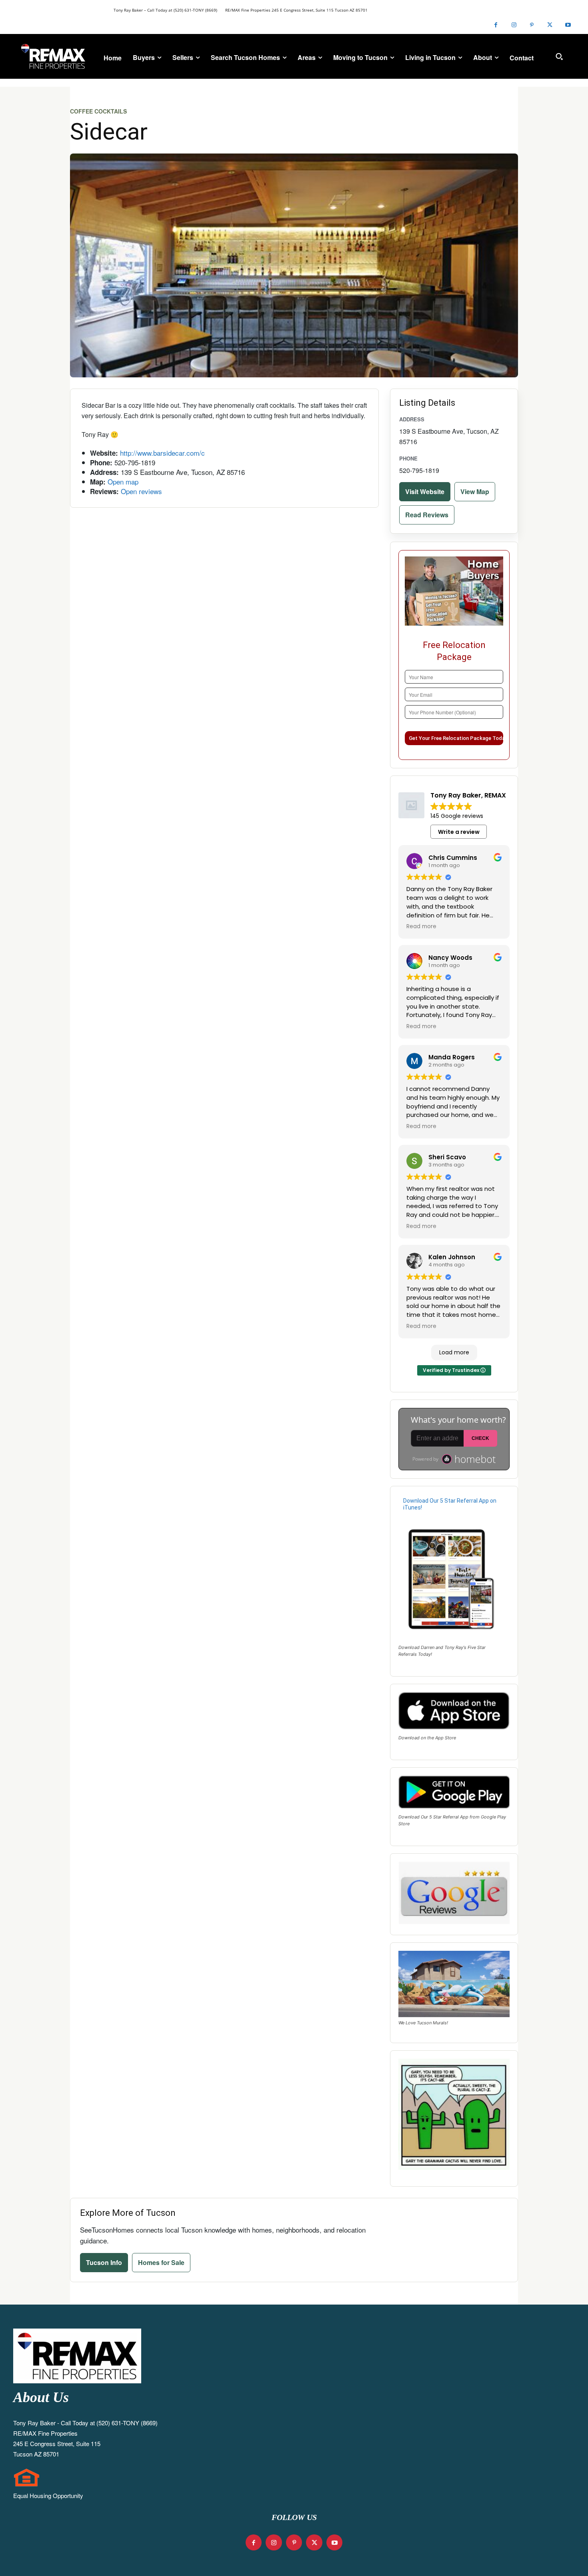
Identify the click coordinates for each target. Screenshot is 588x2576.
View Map (475, 491)
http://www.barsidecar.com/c (162, 453)
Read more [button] (421, 927)
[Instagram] (514, 25)
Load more (454, 1352)
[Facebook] (496, 25)
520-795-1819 (419, 470)
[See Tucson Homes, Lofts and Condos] (53, 56)
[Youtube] (568, 25)
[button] (559, 56)
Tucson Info (104, 2262)
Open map (123, 482)
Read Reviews (427, 515)
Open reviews (141, 491)
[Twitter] (550, 25)
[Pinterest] (532, 25)
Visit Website (425, 491)
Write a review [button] (459, 832)
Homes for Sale (161, 2262)
